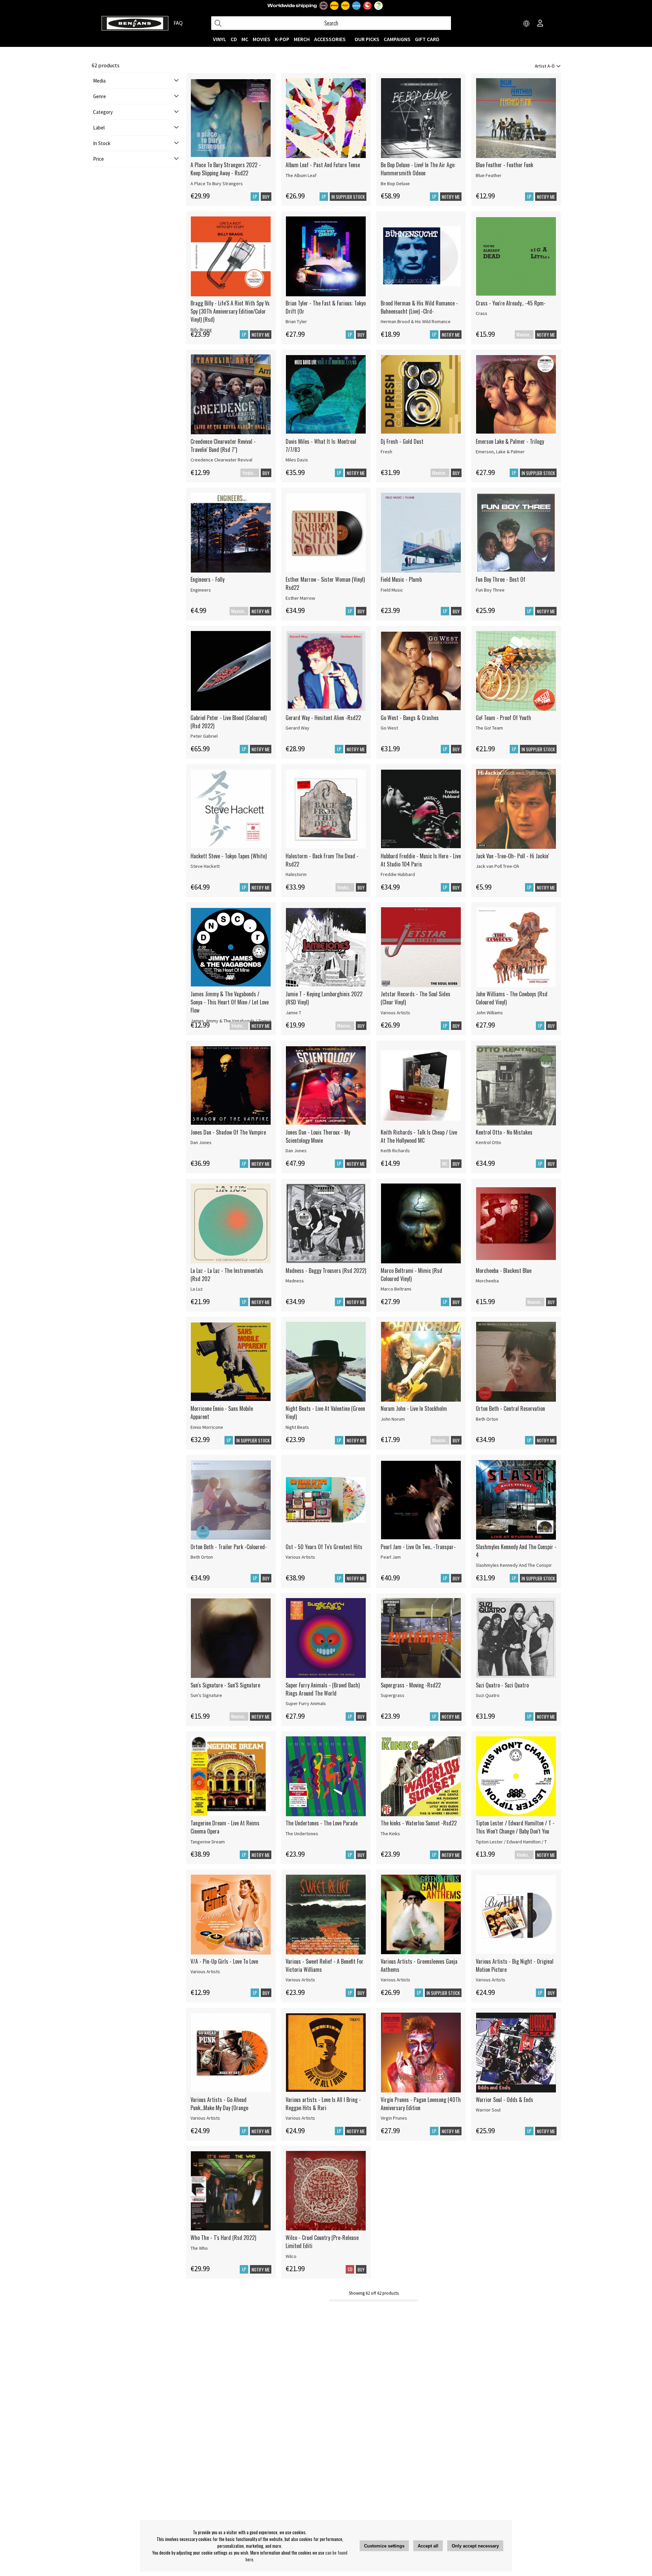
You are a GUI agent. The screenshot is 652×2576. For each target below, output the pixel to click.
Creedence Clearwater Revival (221, 460)
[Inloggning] (540, 24)
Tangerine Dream (208, 1842)
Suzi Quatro (488, 1695)
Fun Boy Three (490, 590)
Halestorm (296, 874)
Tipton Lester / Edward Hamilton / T (511, 1842)
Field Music (392, 590)
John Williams (489, 1013)
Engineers (201, 590)
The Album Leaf (301, 175)
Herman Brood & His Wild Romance (416, 321)
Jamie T (293, 1013)
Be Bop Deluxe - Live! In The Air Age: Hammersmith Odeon (418, 169)
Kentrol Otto (488, 1142)
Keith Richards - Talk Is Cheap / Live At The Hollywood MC (419, 1136)
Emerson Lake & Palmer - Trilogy (510, 441)
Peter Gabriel (204, 736)
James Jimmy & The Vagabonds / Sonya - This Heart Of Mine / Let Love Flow (230, 1002)
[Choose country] (527, 24)
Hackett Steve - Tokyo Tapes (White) (229, 856)
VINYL (220, 39)
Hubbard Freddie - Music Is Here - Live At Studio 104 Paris (421, 860)
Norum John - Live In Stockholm (414, 1408)
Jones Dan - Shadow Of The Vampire (228, 1132)
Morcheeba (487, 1281)
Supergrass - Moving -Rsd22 (411, 1685)
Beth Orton (487, 1419)
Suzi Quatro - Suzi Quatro (502, 1685)
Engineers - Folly (207, 579)
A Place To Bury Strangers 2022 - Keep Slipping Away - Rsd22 (226, 169)
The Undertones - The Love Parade (322, 1823)
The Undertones (302, 1834)
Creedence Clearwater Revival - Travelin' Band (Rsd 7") (223, 445)
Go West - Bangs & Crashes (410, 718)
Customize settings (384, 2546)
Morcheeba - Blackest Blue (504, 1271)
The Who (199, 2248)
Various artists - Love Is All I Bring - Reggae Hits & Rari (323, 2104)
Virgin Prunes (394, 2118)
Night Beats (297, 1427)
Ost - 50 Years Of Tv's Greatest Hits (324, 1547)
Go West (389, 728)
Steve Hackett (205, 866)
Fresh (386, 452)
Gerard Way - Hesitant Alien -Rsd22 (323, 718)
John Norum (393, 1419)
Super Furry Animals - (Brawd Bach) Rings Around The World (323, 1689)
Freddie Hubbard (398, 874)
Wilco (291, 2256)
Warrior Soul (488, 2110)
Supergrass (393, 1695)
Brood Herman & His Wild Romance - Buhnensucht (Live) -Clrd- (419, 307)
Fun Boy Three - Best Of (501, 579)
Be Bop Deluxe (395, 183)
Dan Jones (201, 1142)
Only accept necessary (475, 2546)
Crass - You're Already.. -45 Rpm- (511, 303)
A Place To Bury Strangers (217, 183)
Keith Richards (395, 1151)
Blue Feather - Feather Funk (504, 165)
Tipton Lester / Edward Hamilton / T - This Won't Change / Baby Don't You (515, 1827)
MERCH (302, 39)
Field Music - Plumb (401, 579)
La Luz (197, 1289)
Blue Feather (489, 175)
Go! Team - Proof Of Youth (503, 718)
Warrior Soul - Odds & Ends (504, 2100)
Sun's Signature (206, 1695)
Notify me (451, 197)
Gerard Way (297, 728)
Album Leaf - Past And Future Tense (323, 165)
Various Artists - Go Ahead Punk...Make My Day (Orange (219, 2104)
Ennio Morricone (207, 1427)
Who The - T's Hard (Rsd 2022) (223, 2238)
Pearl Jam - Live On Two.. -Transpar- (418, 1547)
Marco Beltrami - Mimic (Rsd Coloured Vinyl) (411, 1275)
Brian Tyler (296, 321)
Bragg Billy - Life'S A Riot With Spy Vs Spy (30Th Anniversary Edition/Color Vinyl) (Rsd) (230, 311)
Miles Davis (297, 460)
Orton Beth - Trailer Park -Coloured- (229, 1547)
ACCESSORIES (330, 39)
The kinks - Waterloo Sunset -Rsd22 (419, 1823)
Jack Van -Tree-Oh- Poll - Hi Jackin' (512, 856)
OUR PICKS (367, 39)
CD (234, 39)
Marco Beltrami (396, 1289)
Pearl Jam (391, 1557)
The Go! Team (489, 728)
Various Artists (395, 1013)
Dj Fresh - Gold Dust (402, 441)
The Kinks (390, 1834)
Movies (261, 39)
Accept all (428, 2546)
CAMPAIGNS (397, 39)
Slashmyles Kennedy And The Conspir (514, 1565)
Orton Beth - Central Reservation (510, 1408)
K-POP (282, 39)
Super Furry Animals (306, 1703)
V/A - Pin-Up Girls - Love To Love (224, 1961)
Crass (482, 313)
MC (245, 39)
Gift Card (427, 39)
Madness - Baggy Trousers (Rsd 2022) (326, 1271)
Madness (295, 1281)
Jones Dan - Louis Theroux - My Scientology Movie (318, 1136)
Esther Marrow (300, 598)
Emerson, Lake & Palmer (500, 452)
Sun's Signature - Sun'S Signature (225, 1685)
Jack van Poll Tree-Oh (497, 866)
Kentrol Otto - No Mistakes (504, 1132)
